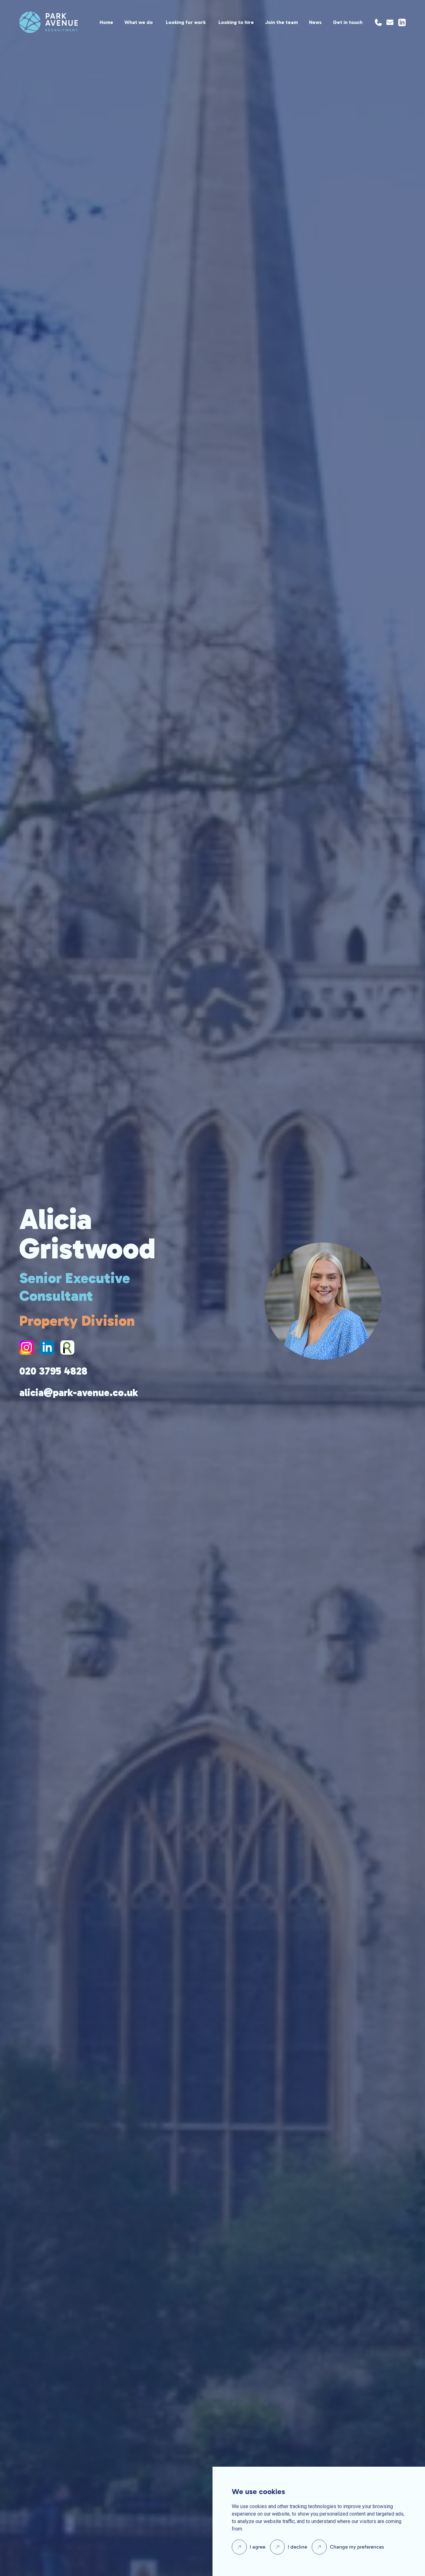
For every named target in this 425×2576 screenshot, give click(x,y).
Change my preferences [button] (357, 2547)
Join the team (281, 22)
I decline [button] (297, 2547)
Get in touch (348, 22)
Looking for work (186, 22)
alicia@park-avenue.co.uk (79, 1393)
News (315, 22)
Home (106, 22)
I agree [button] (258, 2547)
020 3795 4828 (53, 1371)
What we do (139, 22)
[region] (220, 22)
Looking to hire (236, 22)
